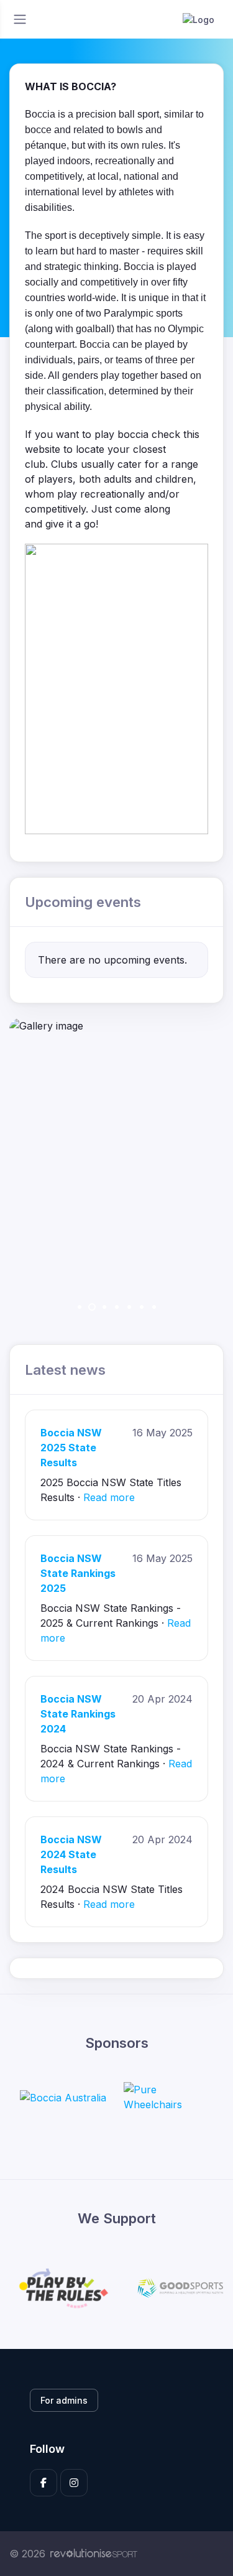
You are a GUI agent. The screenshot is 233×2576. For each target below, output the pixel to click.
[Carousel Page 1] (80, 1307)
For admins (64, 2400)
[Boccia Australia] (63, 2097)
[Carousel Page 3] (104, 1307)
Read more (109, 1497)
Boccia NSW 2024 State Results (71, 1854)
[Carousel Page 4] (117, 1307)
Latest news (65, 1369)
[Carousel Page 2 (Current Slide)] (92, 1307)
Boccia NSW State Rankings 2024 (78, 1714)
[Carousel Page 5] (129, 1307)
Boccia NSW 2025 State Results (71, 1448)
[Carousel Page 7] (154, 1307)
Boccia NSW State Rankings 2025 (78, 1573)
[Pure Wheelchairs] (170, 2097)
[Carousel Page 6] (142, 1307)
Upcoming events (83, 902)
